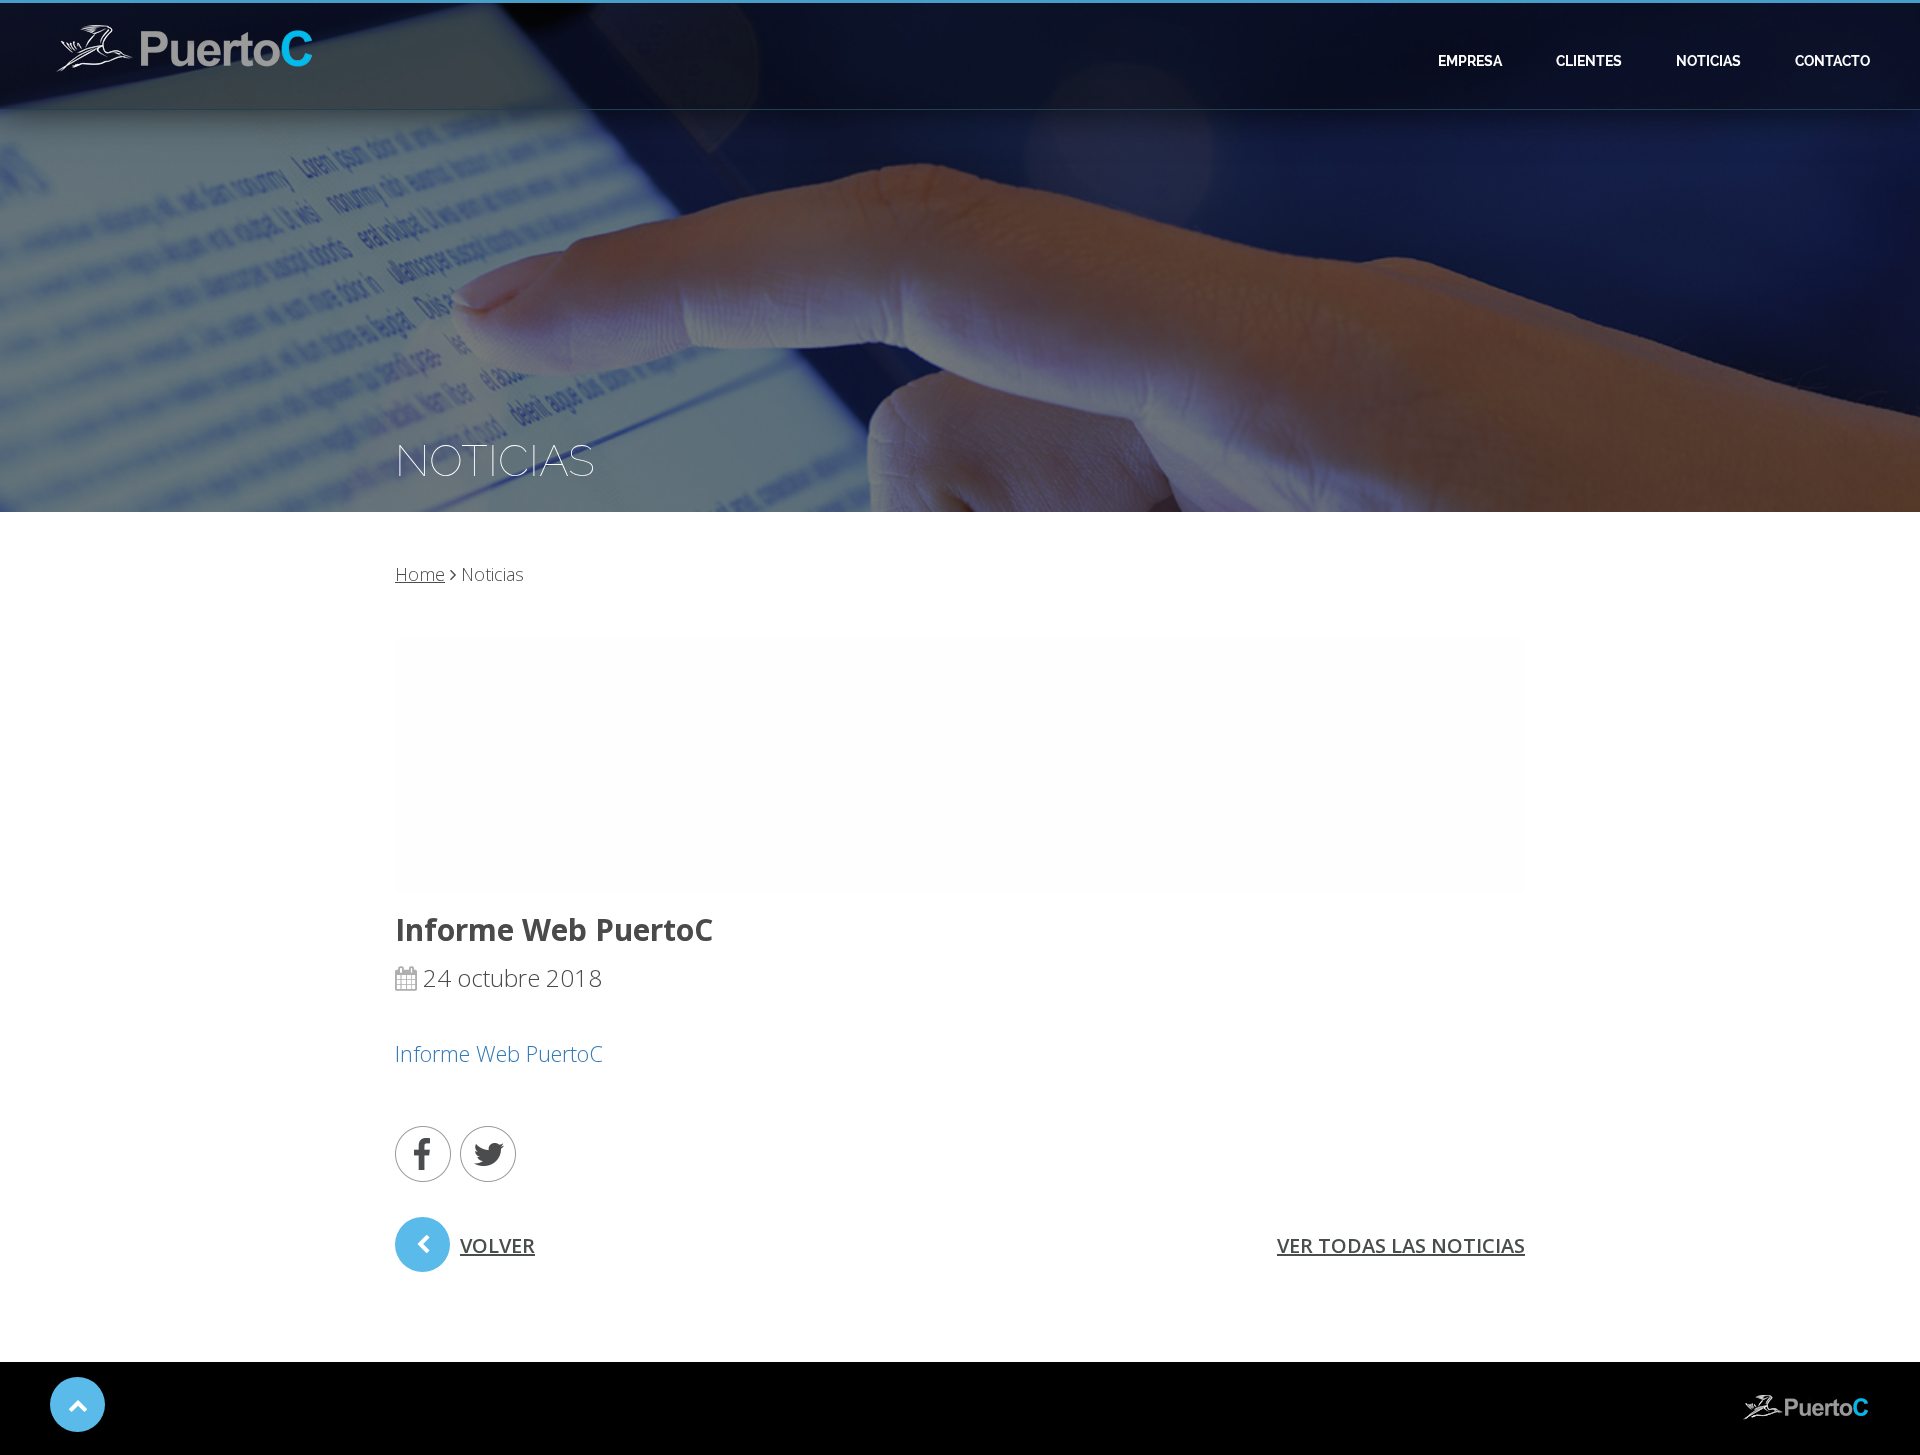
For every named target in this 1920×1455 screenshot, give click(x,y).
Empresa (1470, 61)
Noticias (1708, 61)
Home (420, 574)
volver (497, 1245)
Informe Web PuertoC (499, 1053)
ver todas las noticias (1401, 1245)
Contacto (1832, 61)
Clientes (1589, 61)
